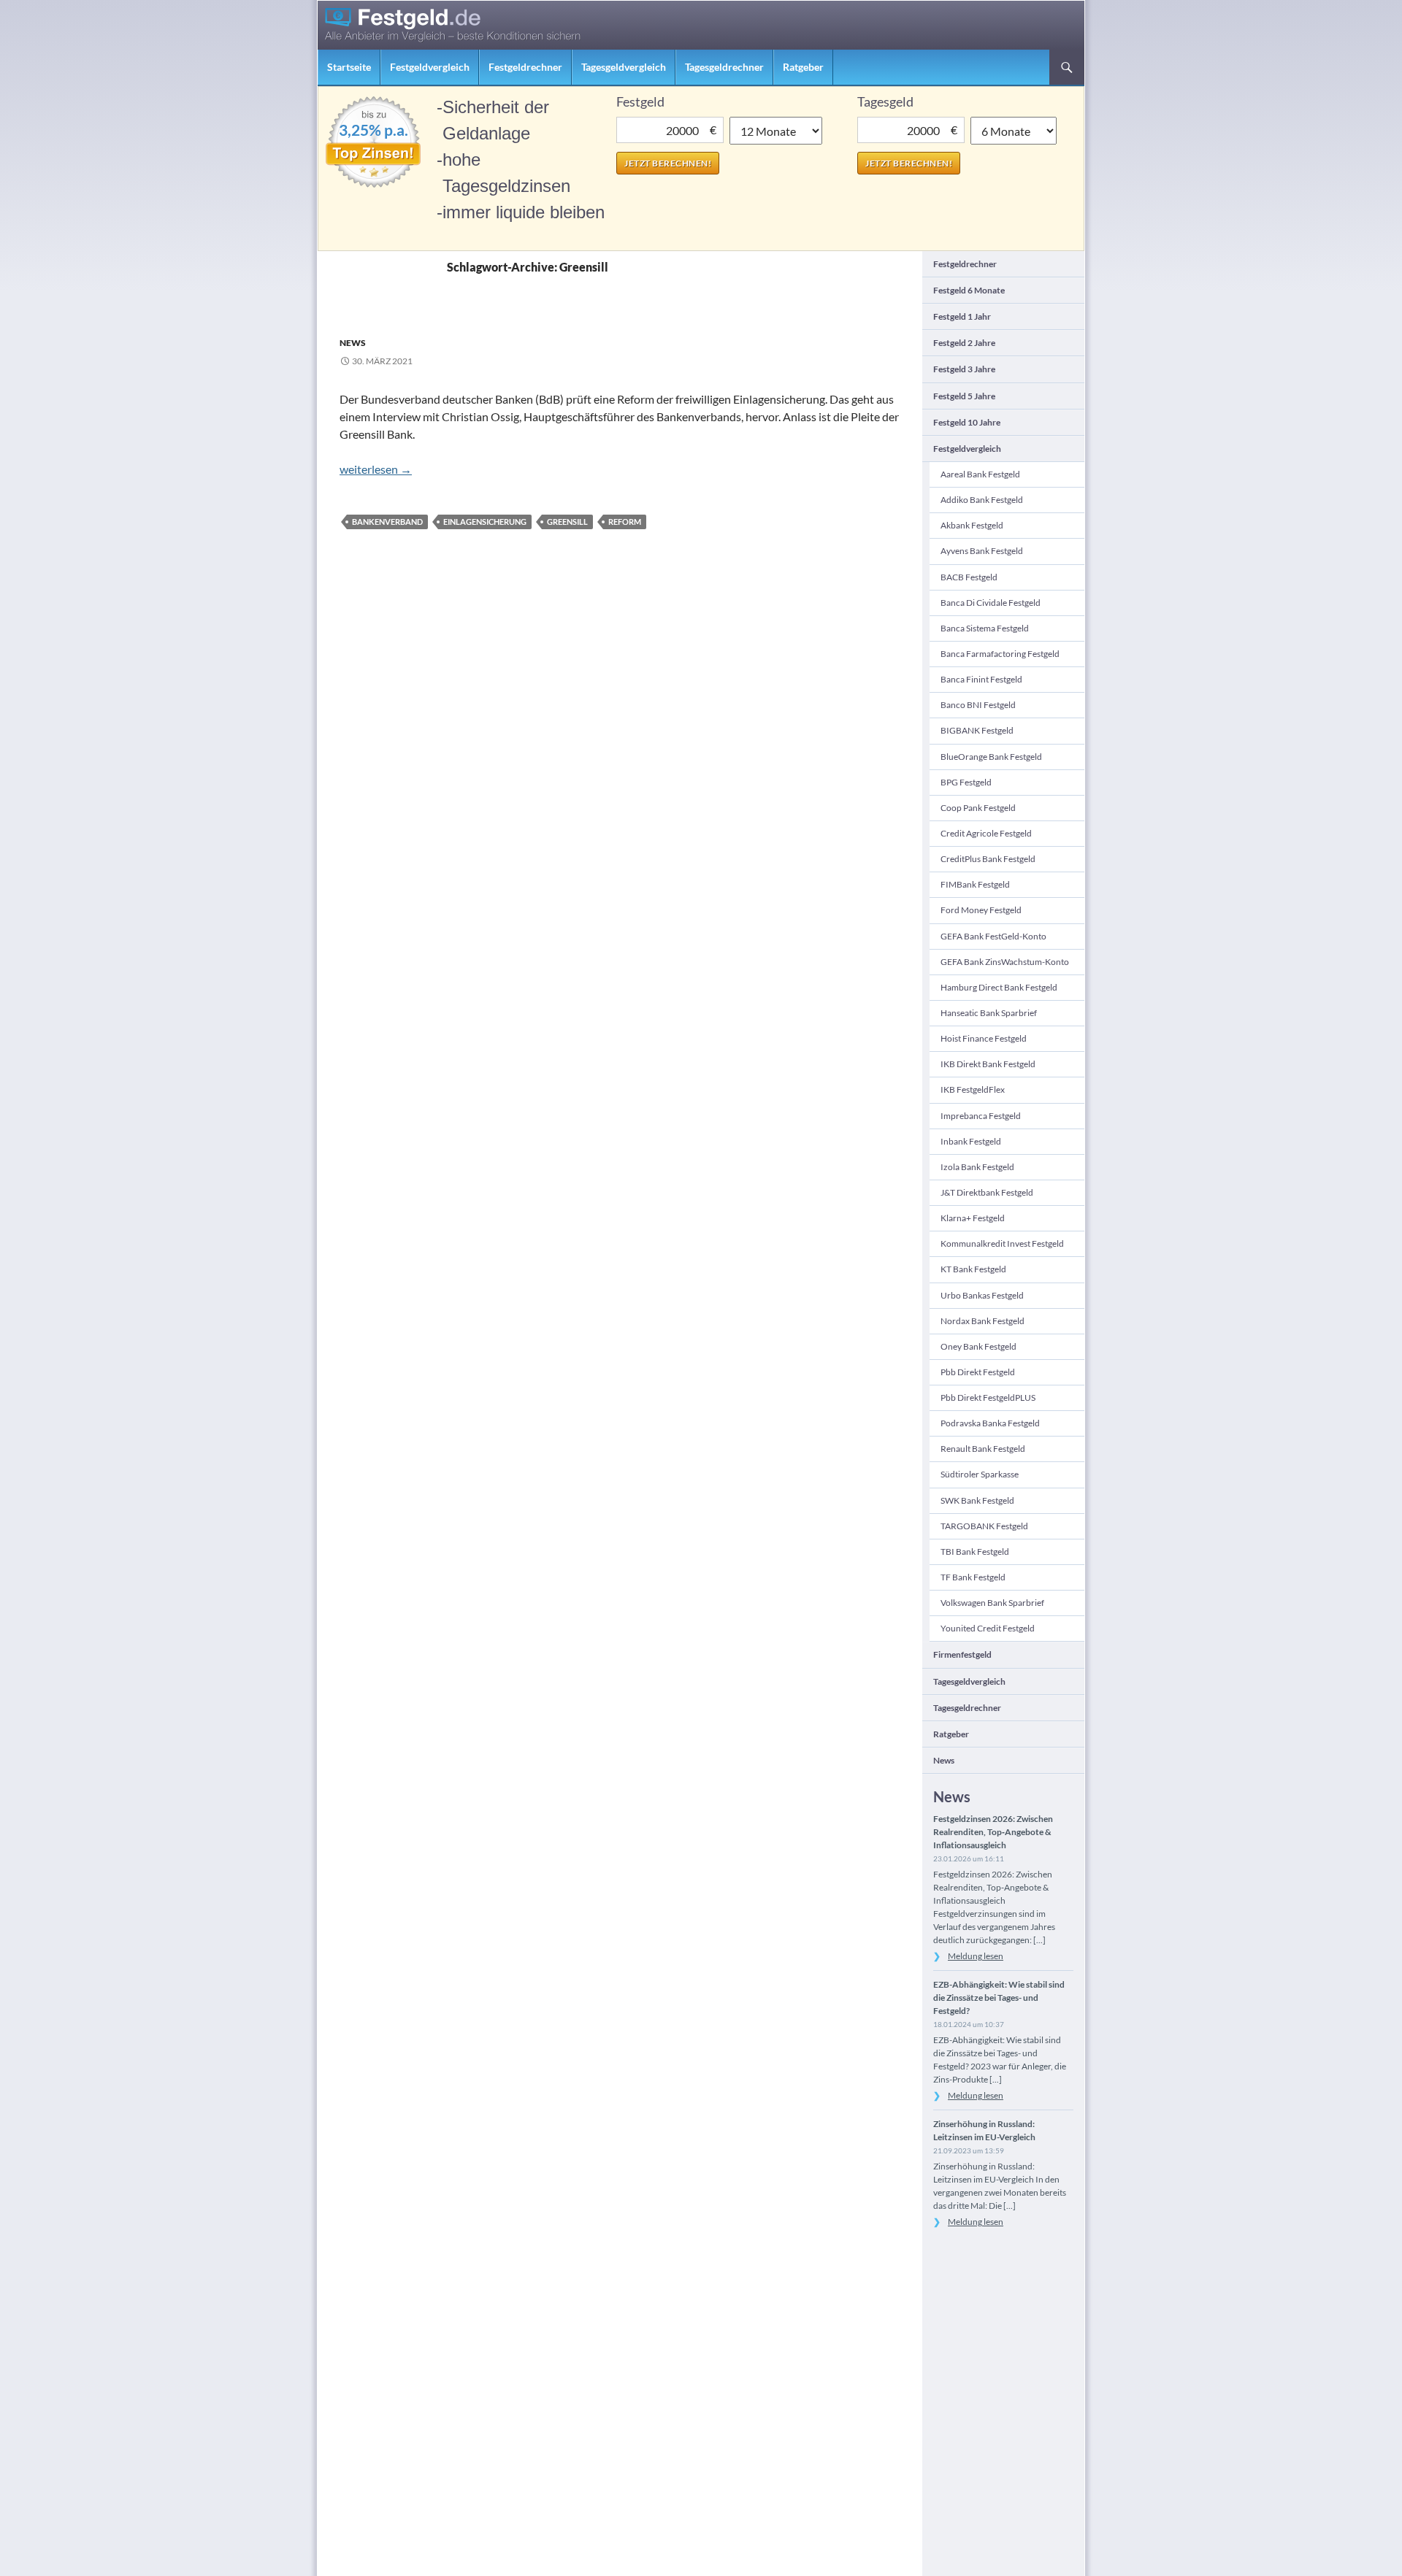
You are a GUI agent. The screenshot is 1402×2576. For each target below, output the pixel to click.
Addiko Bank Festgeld (982, 500)
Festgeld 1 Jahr (962, 316)
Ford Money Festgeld (981, 910)
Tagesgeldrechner (724, 67)
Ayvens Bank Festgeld (982, 551)
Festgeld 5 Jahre (964, 396)
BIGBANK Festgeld (977, 730)
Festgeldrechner (525, 67)
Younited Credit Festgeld (988, 1628)
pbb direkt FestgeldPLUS (988, 1397)
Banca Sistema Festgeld (985, 628)
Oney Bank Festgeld (978, 1346)
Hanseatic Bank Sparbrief (989, 1013)
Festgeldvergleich (430, 67)
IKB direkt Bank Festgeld (988, 1064)
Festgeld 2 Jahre (964, 343)
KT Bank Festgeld (973, 1269)
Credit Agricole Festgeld (986, 833)
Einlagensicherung (485, 522)
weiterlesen (376, 469)
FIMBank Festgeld (975, 884)
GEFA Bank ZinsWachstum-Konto (1005, 962)
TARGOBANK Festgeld (984, 1526)
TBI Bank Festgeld (975, 1552)
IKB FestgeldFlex (973, 1089)
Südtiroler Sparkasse (980, 1474)
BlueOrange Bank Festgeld (991, 757)
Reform (625, 522)
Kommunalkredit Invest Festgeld (1002, 1243)
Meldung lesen (976, 1956)
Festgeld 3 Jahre (964, 369)
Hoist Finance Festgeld (984, 1038)
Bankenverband (387, 522)
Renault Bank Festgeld (983, 1449)
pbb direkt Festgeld (978, 1372)
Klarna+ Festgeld (973, 1218)
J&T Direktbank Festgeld (987, 1192)
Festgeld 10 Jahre (967, 422)
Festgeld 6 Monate (969, 290)
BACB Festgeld (969, 577)
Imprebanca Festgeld (981, 1116)
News (353, 343)
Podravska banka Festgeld (990, 1423)
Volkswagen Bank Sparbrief (992, 1603)
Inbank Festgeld (971, 1141)
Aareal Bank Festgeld (980, 474)
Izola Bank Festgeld (977, 1167)
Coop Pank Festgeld (978, 808)
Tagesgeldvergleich (624, 67)
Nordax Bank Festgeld (982, 1321)
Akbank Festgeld (972, 525)
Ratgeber (803, 67)
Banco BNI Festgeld (978, 705)
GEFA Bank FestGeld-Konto (993, 936)
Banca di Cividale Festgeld (991, 603)
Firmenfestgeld (962, 1654)
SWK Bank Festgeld (977, 1500)
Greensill (567, 522)
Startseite (349, 67)
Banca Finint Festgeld (981, 679)
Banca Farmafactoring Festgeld (1000, 654)
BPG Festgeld (966, 782)
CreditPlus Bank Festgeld (988, 859)
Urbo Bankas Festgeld (982, 1295)
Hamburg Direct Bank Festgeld (999, 987)
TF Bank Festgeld (973, 1577)
